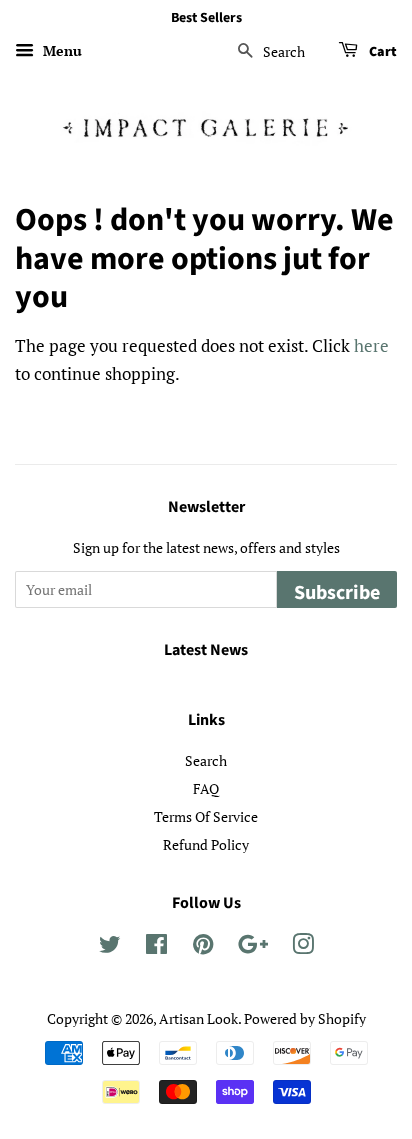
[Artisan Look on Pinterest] (203, 947)
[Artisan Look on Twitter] (110, 947)
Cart (381, 52)
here (371, 345)
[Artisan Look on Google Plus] (253, 947)
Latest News (206, 650)
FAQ (206, 788)
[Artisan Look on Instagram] (303, 947)
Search (206, 760)
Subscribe (337, 593)
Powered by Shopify (305, 1018)
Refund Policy (206, 844)
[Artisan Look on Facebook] (156, 947)
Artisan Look (198, 1018)
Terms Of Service (206, 816)
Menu (60, 50)
